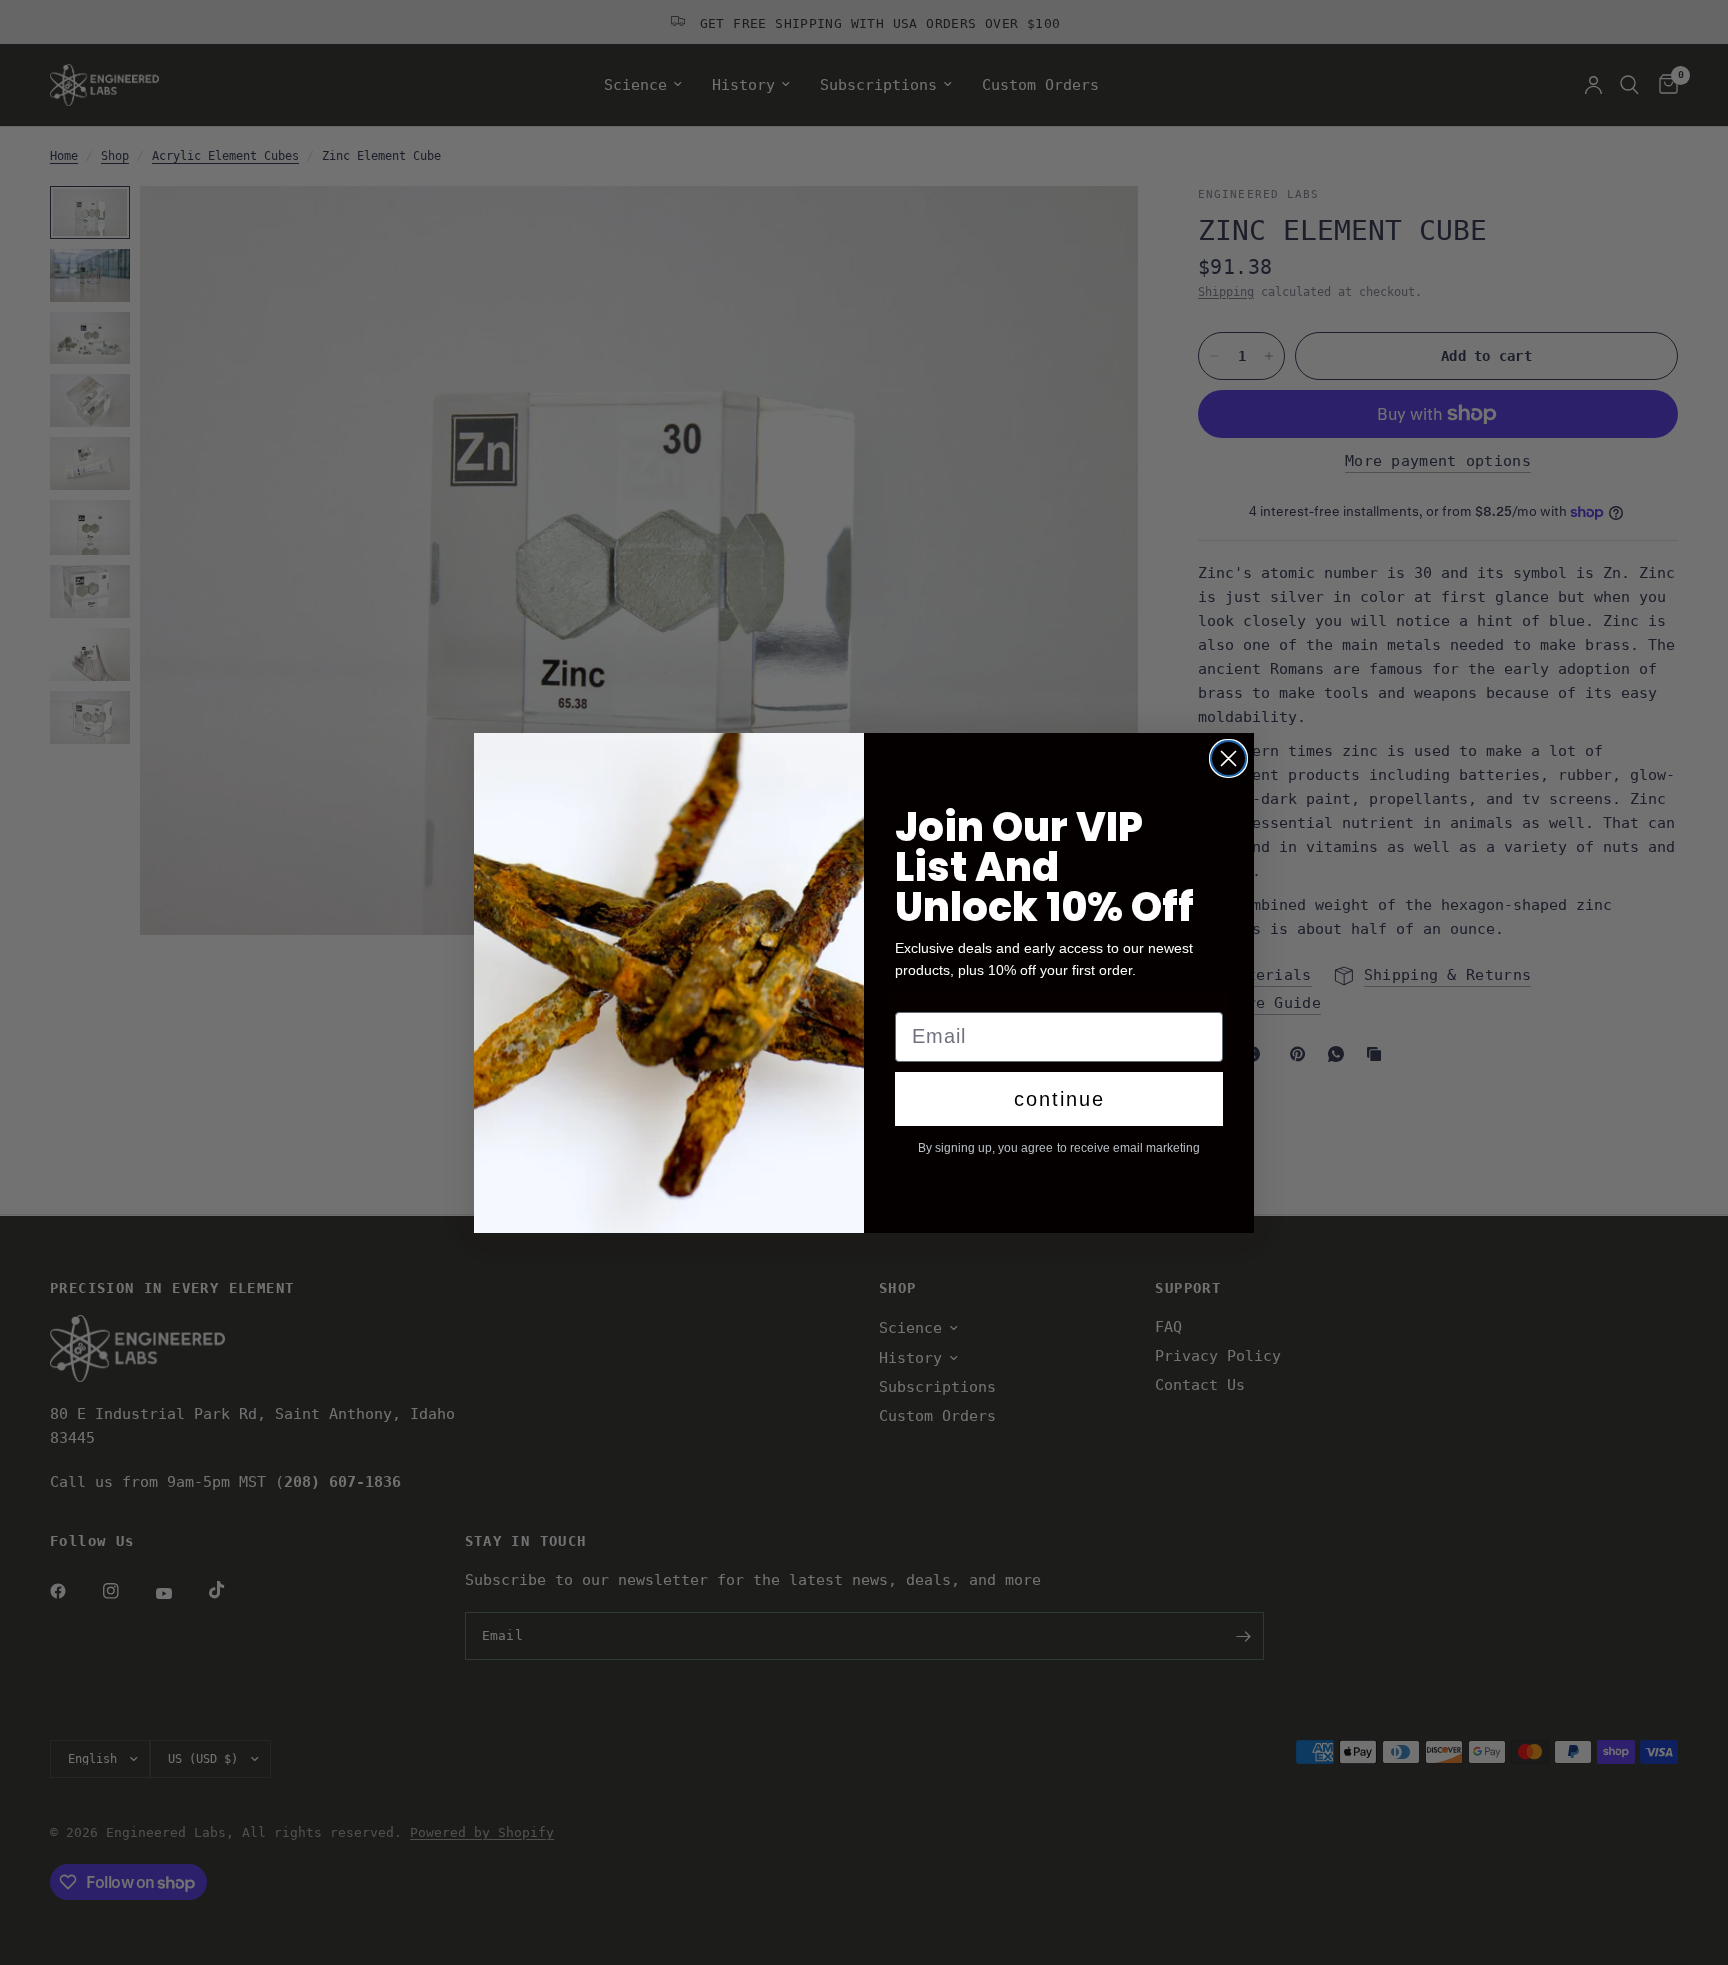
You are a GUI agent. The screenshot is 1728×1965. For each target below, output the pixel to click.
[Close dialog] (1228, 758)
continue (1059, 1099)
